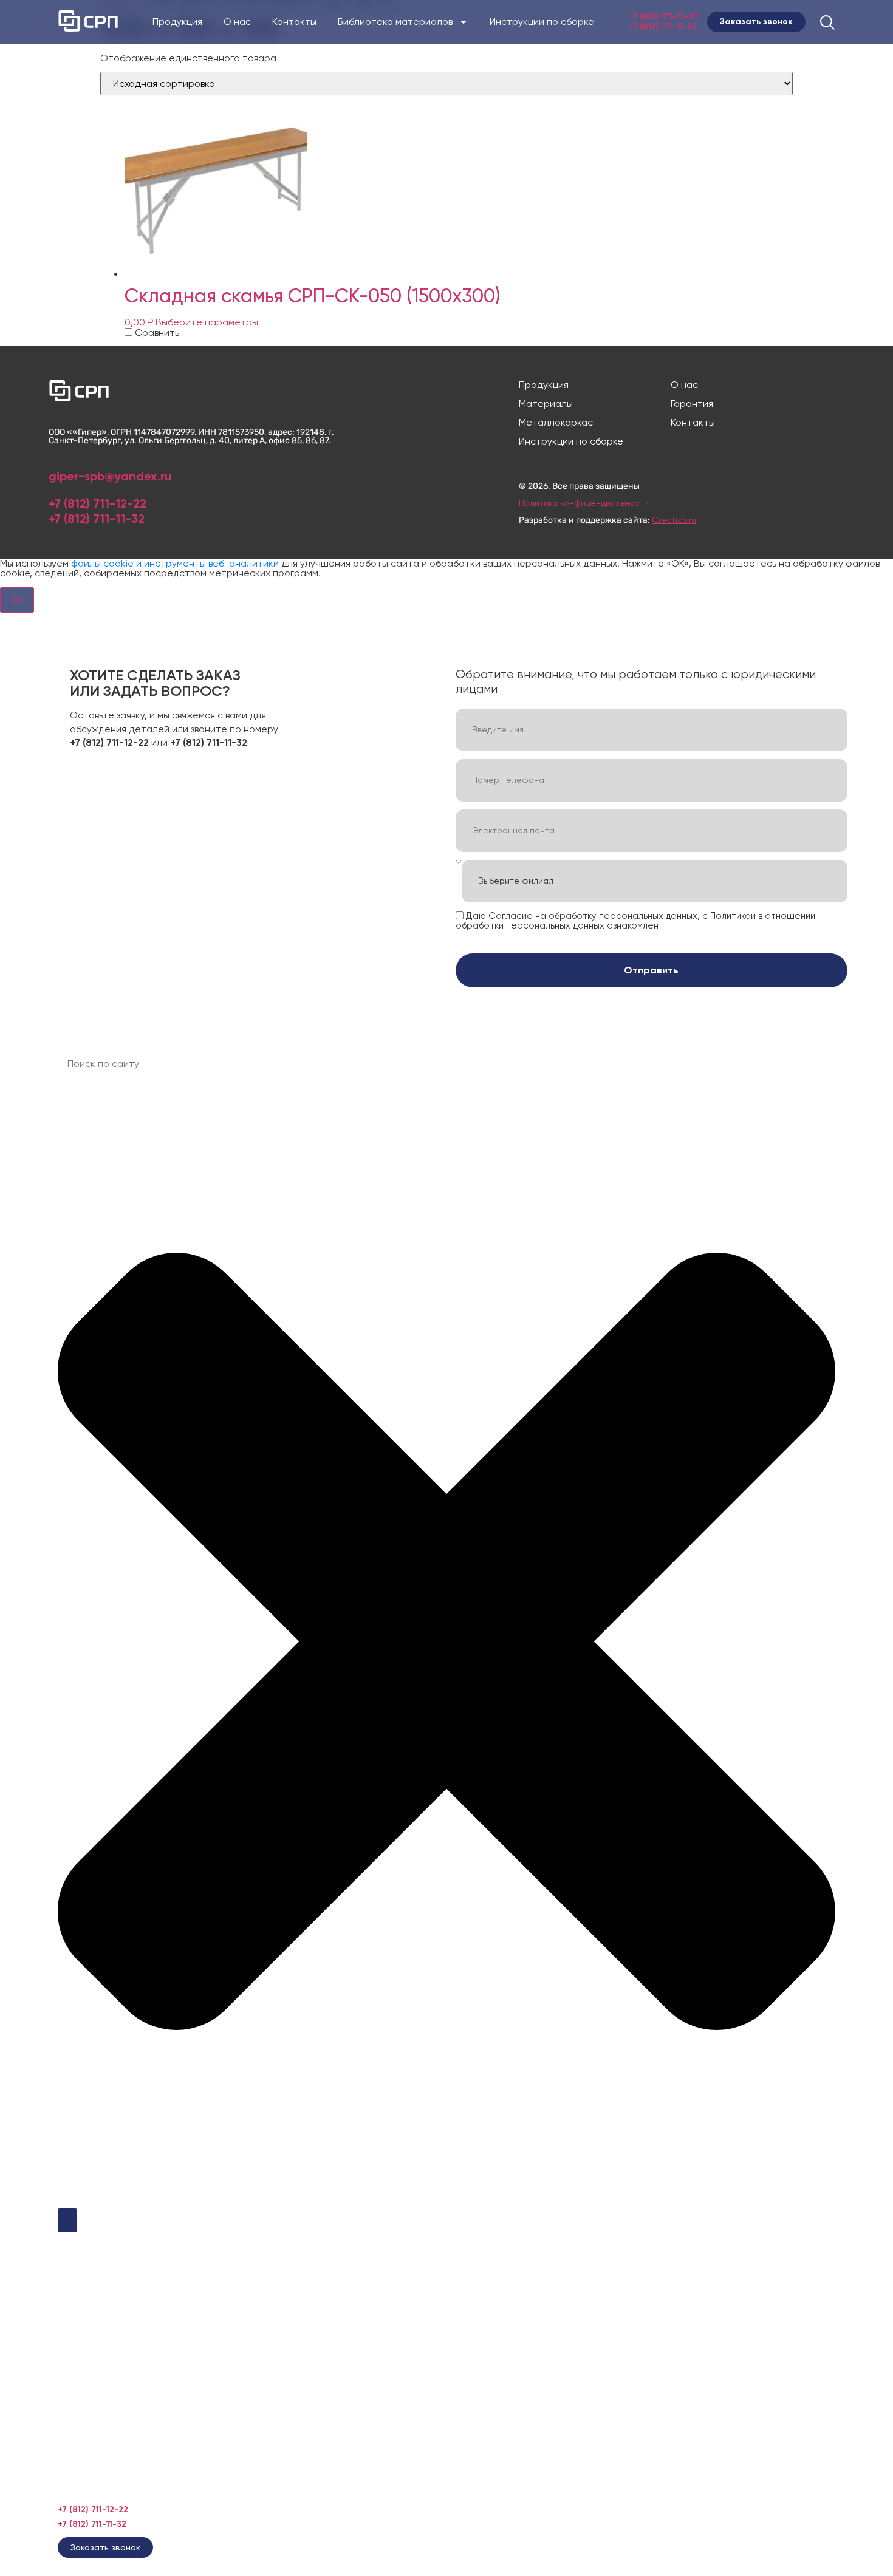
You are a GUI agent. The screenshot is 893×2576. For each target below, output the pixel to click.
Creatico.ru (674, 520)
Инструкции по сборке (542, 22)
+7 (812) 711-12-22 (663, 17)
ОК (17, 600)
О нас (237, 22)
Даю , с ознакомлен (635, 920)
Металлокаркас (556, 423)
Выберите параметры (207, 322)
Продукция (177, 22)
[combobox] (446, 1064)
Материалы (546, 404)
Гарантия (692, 404)
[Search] (67, 2220)
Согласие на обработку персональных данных (593, 915)
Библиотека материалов (395, 22)
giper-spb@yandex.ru (110, 476)
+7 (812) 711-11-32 (662, 26)
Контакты (294, 22)
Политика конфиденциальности (584, 503)
